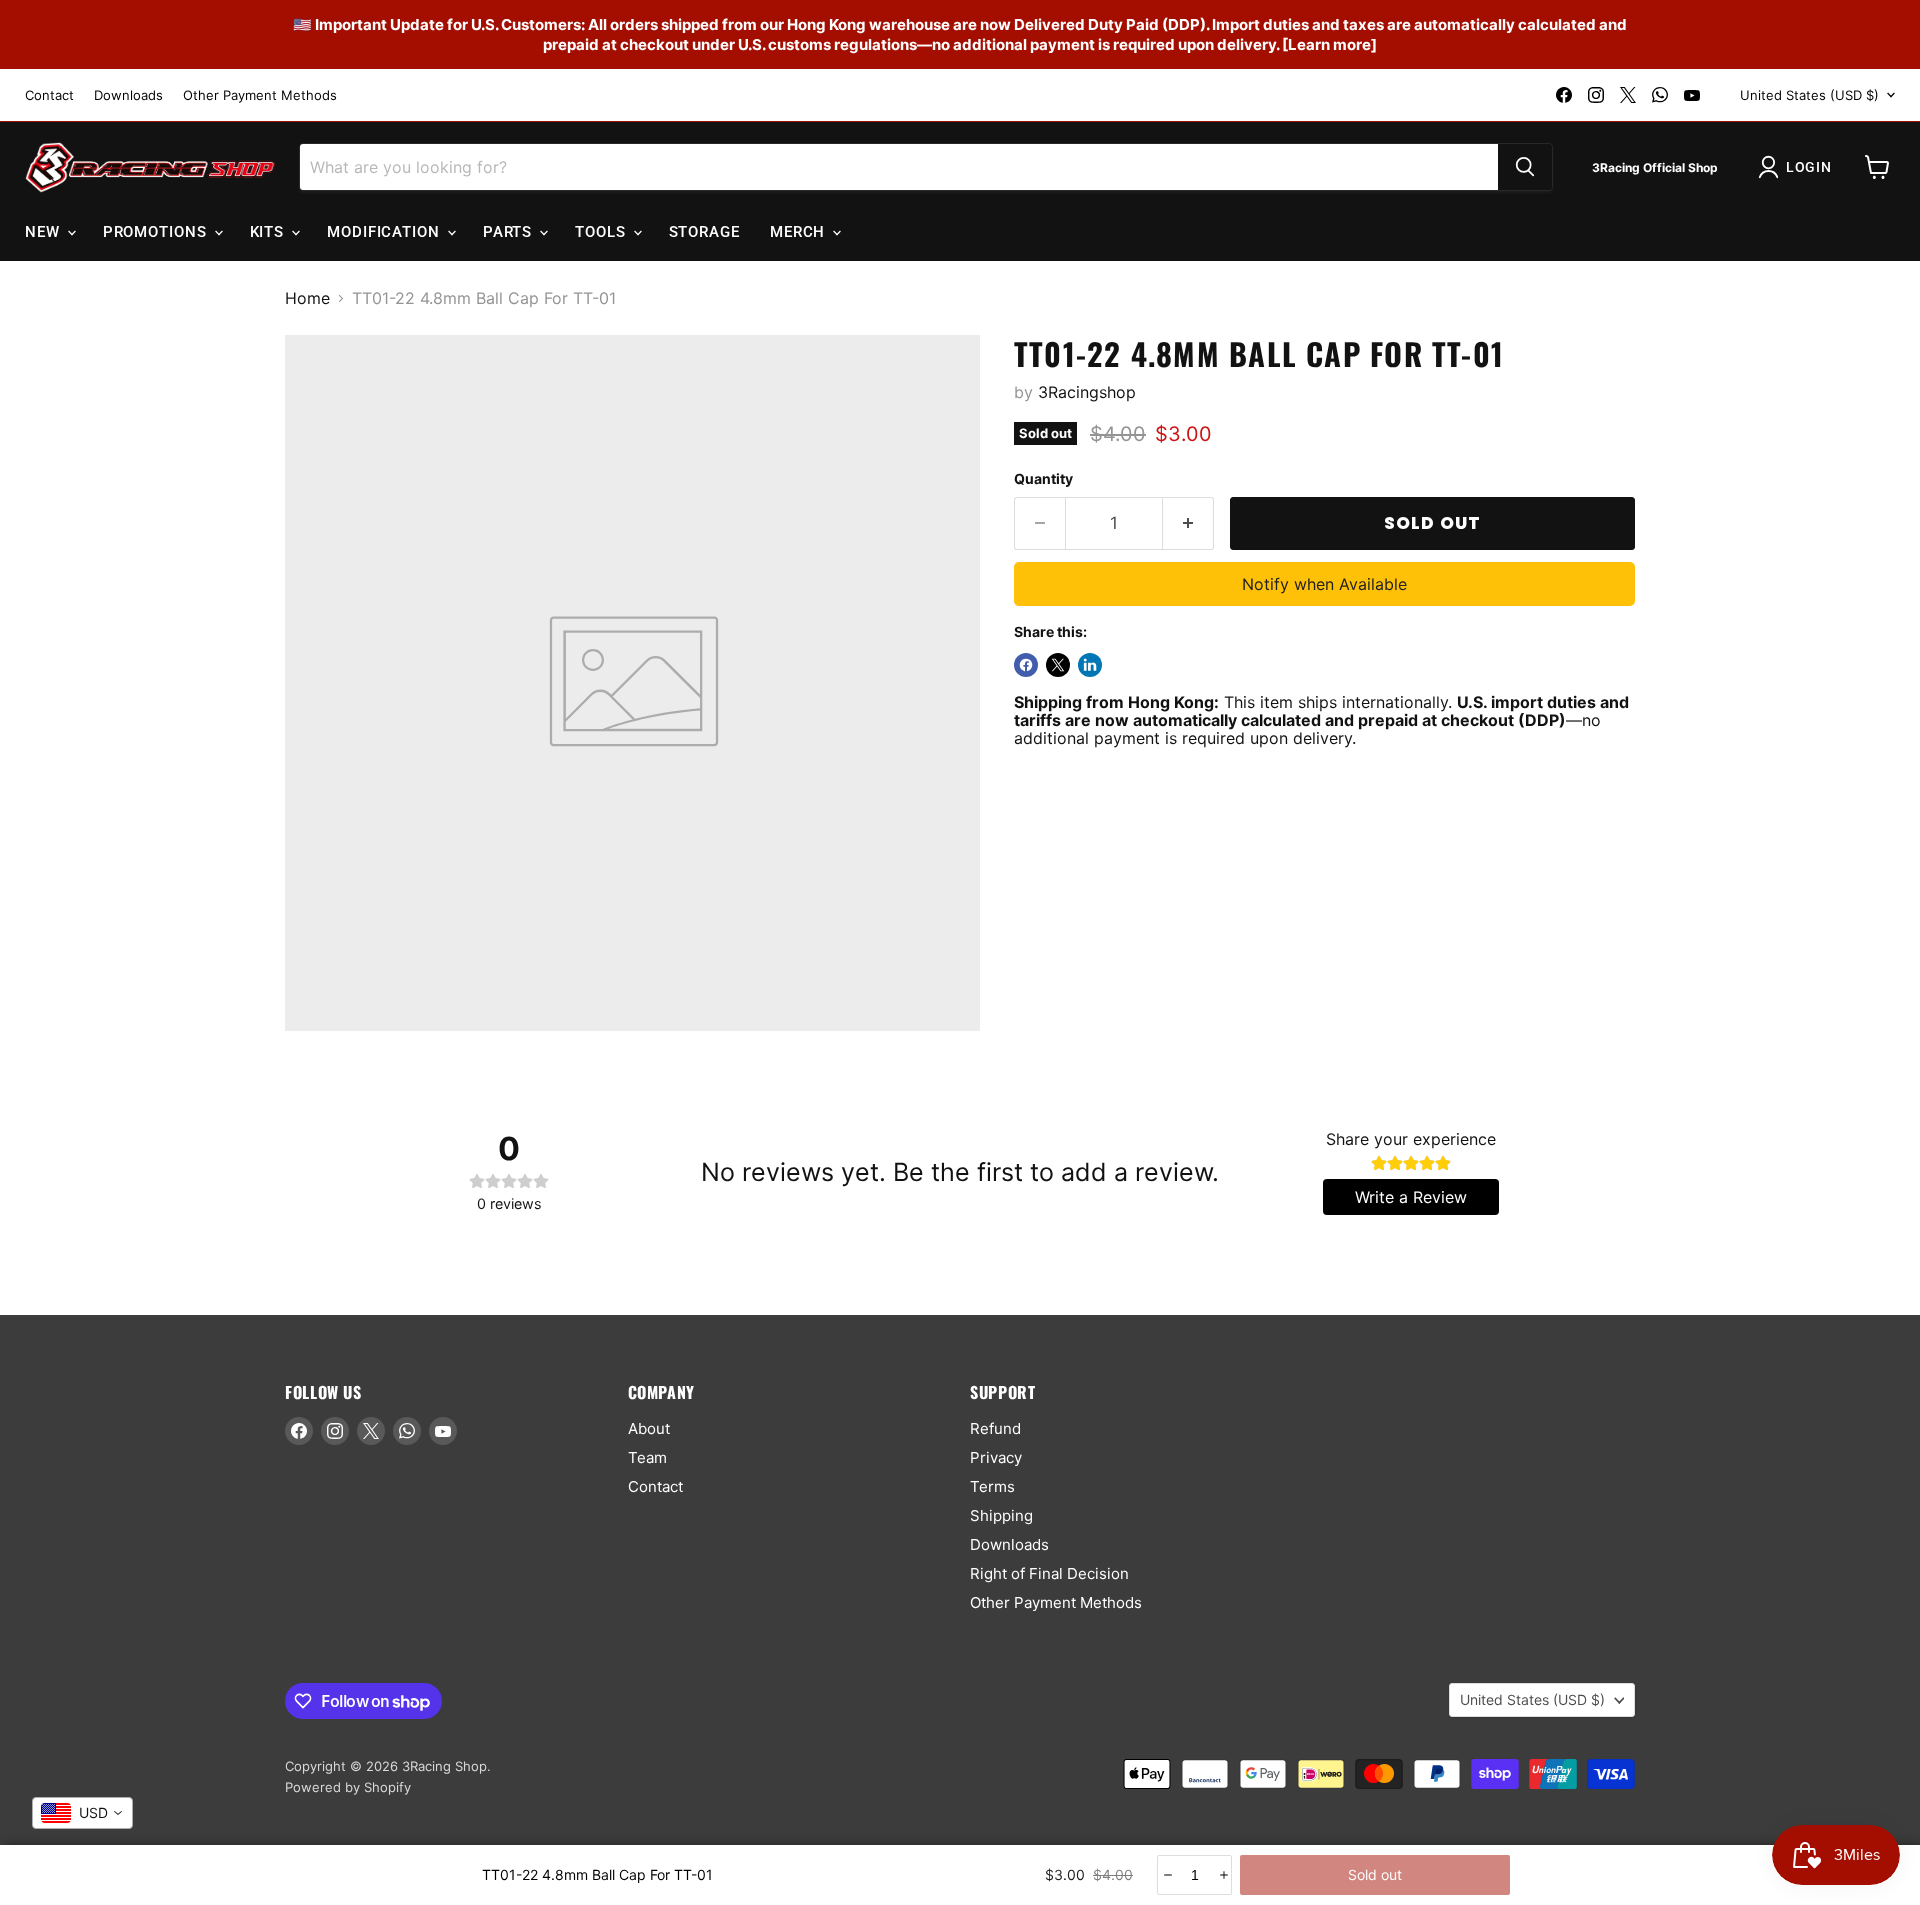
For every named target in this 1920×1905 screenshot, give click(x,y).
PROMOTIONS (157, 232)
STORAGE (704, 232)
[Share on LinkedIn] (1090, 665)
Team (647, 1457)
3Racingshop (1087, 392)
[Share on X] (1058, 665)
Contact (49, 95)
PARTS (510, 232)
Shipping (1001, 1515)
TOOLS (602, 232)
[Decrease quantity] (1166, 1875)
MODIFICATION (386, 232)
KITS (270, 232)
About (649, 1428)
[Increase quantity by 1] (1188, 524)
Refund (995, 1428)
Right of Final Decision (1049, 1573)
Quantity (1043, 479)
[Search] (1525, 167)
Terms (992, 1486)
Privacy (996, 1457)
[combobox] (82, 1813)
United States (1809, 95)
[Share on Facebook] (1026, 665)
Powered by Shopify (348, 1787)
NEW (45, 232)
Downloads (128, 95)
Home (307, 298)
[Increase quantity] (1222, 1875)
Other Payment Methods (260, 95)
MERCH (800, 232)
